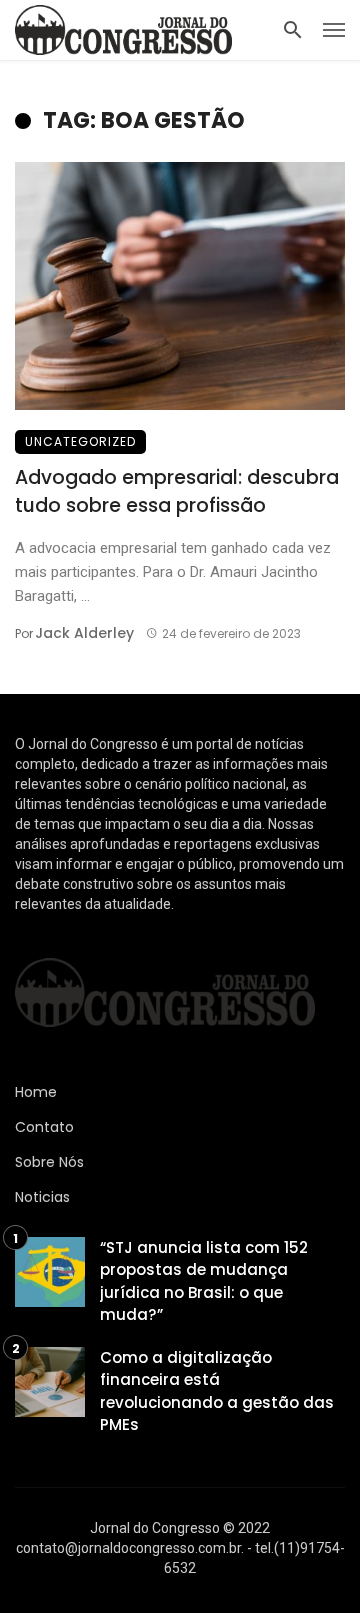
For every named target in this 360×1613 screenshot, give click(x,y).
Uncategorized (80, 441)
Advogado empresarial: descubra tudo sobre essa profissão (177, 492)
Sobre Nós (49, 1162)
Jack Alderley (84, 633)
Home (36, 1092)
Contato (44, 1127)
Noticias (42, 1197)
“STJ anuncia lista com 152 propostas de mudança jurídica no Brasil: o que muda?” (204, 1281)
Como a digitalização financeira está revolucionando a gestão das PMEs (217, 1391)
